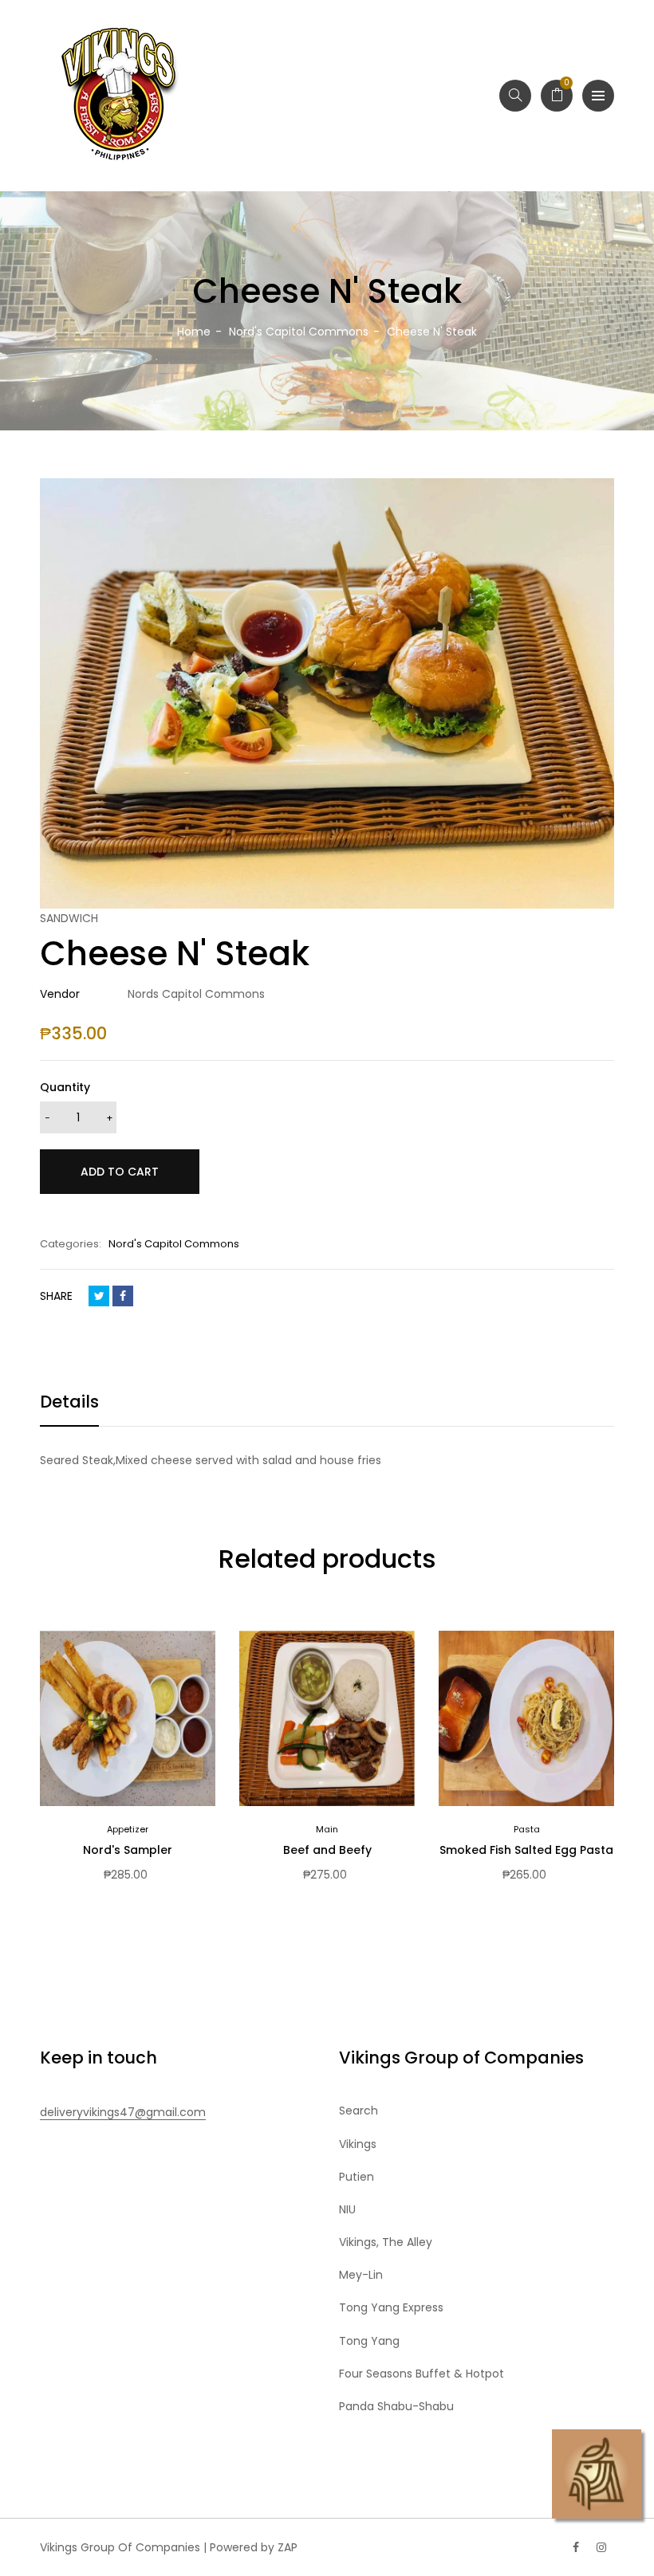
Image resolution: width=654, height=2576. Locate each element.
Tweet (99, 1296)
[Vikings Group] (120, 96)
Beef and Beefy (327, 1850)
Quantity (65, 1087)
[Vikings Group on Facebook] (576, 2547)
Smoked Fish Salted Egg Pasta (526, 1850)
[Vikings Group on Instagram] (601, 2547)
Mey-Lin (361, 2275)
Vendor (60, 994)
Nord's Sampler (128, 1850)
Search (359, 2111)
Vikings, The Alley (386, 2242)
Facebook (123, 1296)
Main (327, 1829)
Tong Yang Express (391, 2307)
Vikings (358, 2144)
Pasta (527, 1829)
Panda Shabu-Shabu (396, 2406)
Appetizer (128, 1829)
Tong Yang (369, 2341)
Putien (357, 2177)
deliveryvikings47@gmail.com (123, 2112)
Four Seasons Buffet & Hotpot (422, 2374)
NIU (347, 2209)
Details (69, 1402)
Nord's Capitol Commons (174, 1244)
